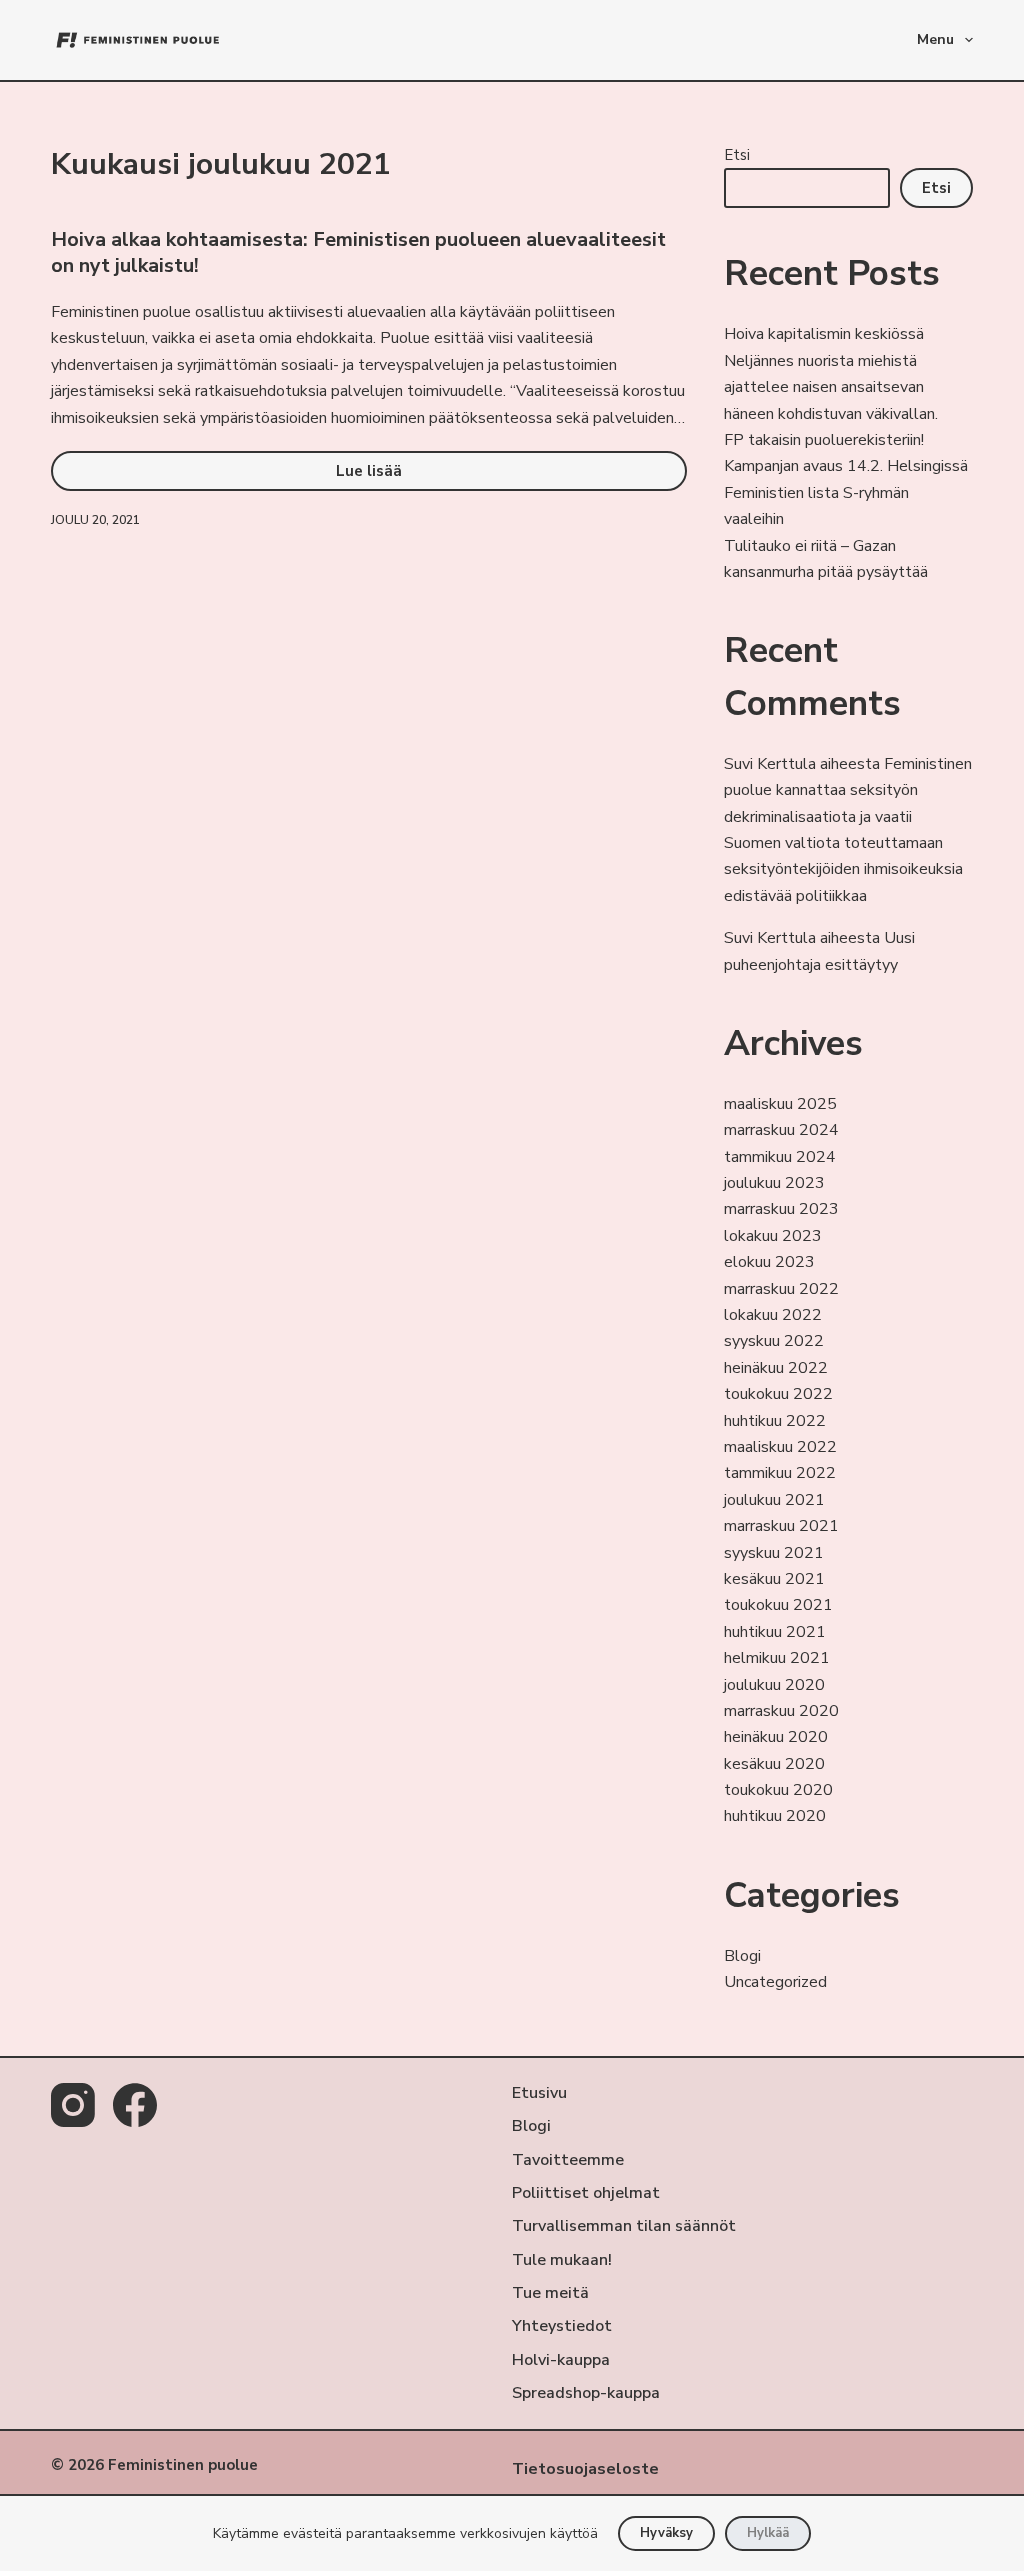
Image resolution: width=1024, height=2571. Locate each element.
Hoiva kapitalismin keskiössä (824, 334)
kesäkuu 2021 (774, 1579)
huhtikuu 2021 (775, 1632)
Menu (935, 39)
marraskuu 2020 (781, 1711)
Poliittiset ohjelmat (586, 2193)
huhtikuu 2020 (775, 1816)
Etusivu (539, 2093)
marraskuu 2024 (781, 1130)
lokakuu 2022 (773, 1315)
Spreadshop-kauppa (586, 2393)
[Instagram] (73, 2105)
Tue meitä (550, 2293)
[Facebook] (135, 2105)
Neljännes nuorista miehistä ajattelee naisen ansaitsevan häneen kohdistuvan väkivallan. (831, 387)
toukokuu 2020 (778, 1790)
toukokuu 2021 (778, 1605)
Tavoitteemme (568, 2160)
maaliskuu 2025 (780, 1104)
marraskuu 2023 (781, 1209)
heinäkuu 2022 (776, 1368)
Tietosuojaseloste (585, 2469)
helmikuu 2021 (777, 1658)
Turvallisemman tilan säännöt (624, 2226)
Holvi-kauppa (561, 2360)
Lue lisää (410, 476)
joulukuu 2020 (774, 1685)
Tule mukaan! (562, 2260)
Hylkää (768, 2533)
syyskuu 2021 (774, 1553)
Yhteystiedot (562, 2326)
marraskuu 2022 (781, 1289)
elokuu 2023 (769, 1262)
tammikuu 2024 (780, 1157)
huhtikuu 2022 (775, 1421)
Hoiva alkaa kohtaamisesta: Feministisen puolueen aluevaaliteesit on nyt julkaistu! (358, 252)
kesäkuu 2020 (774, 1764)
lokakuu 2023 (773, 1236)
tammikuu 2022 (780, 1473)
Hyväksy (666, 2533)
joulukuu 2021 (774, 1500)
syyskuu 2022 (774, 1341)
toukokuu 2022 (778, 1394)
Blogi (742, 1956)
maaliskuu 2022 (780, 1447)
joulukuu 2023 (774, 1183)
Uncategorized (775, 1982)
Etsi (737, 155)
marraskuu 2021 (781, 1526)
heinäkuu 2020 (776, 1737)
